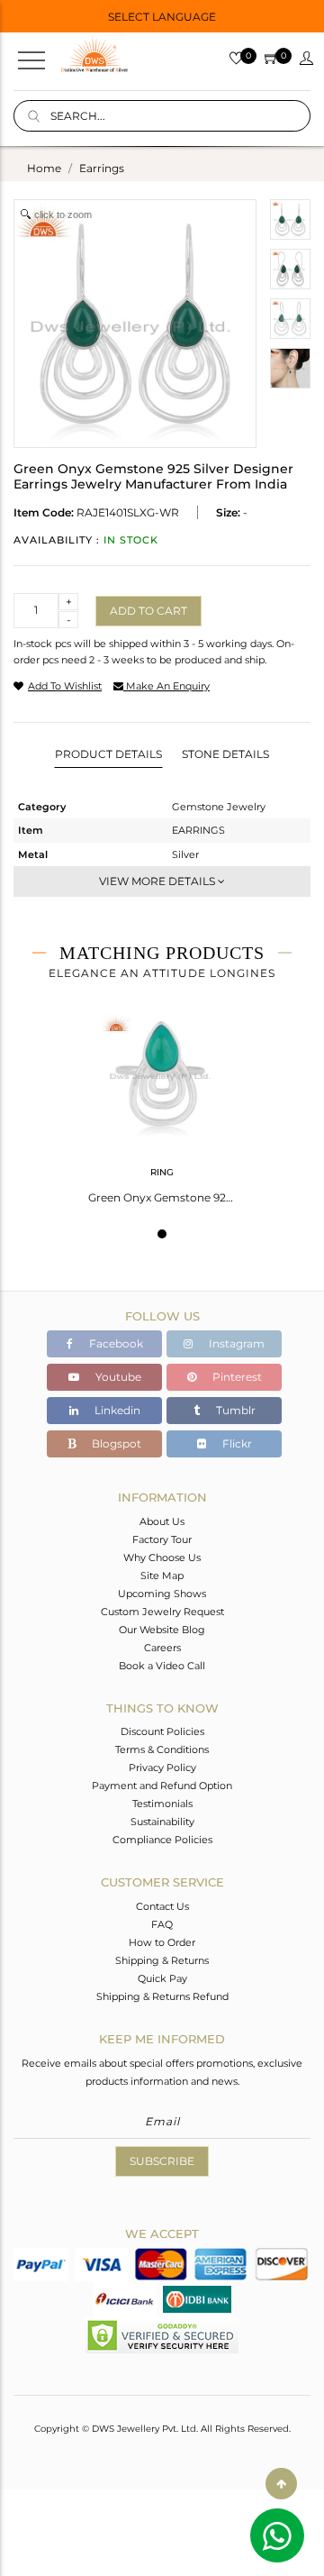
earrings (102, 168)
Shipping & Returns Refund (162, 1996)
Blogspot (115, 1443)
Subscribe (162, 2161)
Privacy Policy (162, 1768)
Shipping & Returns (162, 1960)
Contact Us (162, 1906)
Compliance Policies (162, 1840)
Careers (162, 1648)
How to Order (162, 1942)
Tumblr (234, 1410)
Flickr (236, 1443)
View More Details (158, 881)
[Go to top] (281, 2484)
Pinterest (236, 1377)
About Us (162, 1521)
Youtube (117, 1377)
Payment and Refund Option (162, 1786)
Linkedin (116, 1410)
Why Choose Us (162, 1557)
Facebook (115, 1343)
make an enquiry (166, 686)
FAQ (162, 1924)
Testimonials (162, 1804)
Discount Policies (162, 1731)
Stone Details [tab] (225, 754)
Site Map (162, 1576)
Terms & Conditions (162, 1749)
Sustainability (162, 1822)
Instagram (235, 1343)
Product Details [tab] (108, 754)
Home (44, 168)
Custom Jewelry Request (162, 1612)
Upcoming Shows (162, 1594)
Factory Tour (162, 1539)
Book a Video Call (162, 1666)
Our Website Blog (162, 1630)
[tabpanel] (162, 1103)
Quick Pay (162, 1978)
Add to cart (148, 611)
